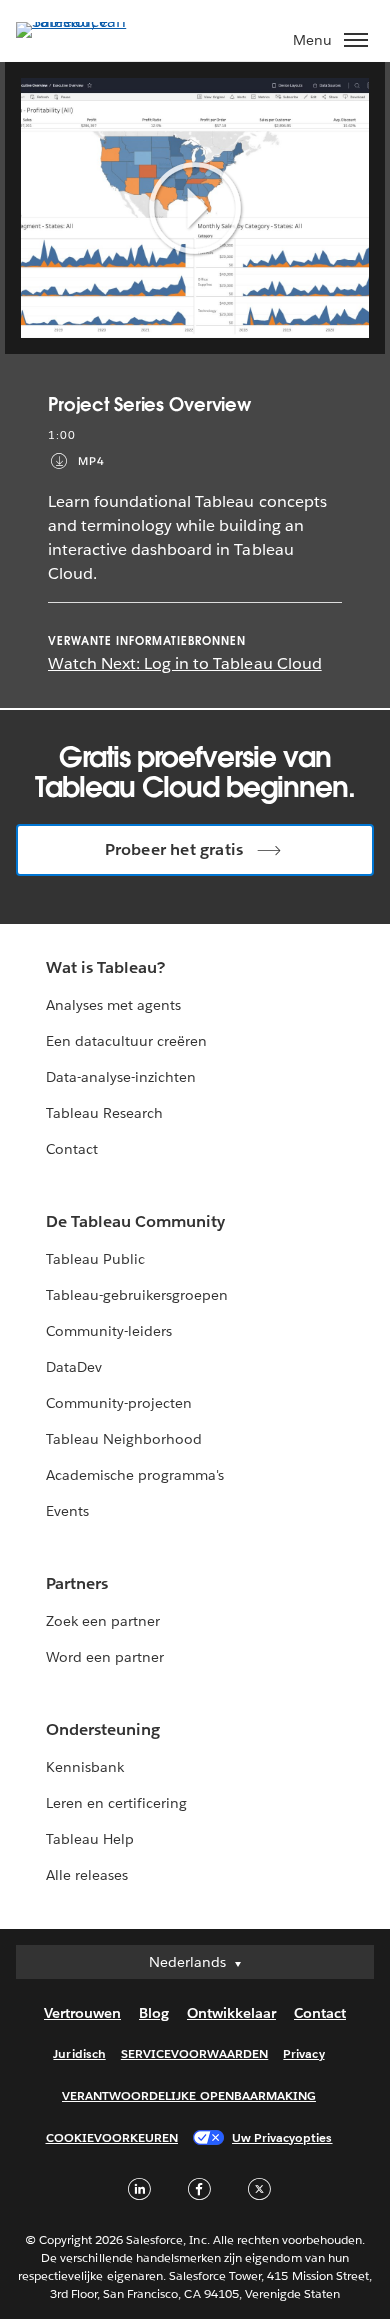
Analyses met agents (113, 1005)
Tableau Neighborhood (124, 1439)
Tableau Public (95, 1259)
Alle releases (87, 1875)
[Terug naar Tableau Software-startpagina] (86, 21)
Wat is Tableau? (105, 967)
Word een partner (105, 1657)
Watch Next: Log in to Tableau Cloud (185, 663)
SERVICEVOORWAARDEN (195, 2053)
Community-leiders (109, 1331)
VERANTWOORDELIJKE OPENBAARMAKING (189, 2095)
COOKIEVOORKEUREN (112, 2137)
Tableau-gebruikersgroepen (137, 1295)
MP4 (91, 461)
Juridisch (79, 2053)
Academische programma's (135, 1475)
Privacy (303, 2053)
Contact (72, 1149)
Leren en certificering (116, 1803)
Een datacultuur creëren (126, 1041)
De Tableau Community (135, 1221)
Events (67, 1511)
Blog (154, 2013)
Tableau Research (104, 1113)
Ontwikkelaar (231, 2013)
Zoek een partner (103, 1621)
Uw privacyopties (282, 2137)
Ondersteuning (103, 1729)
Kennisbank (85, 1767)
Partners (77, 1583)
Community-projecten (119, 1403)
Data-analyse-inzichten (121, 1077)
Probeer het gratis (174, 849)
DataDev (74, 1367)
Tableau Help (90, 1839)
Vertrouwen (82, 2013)
